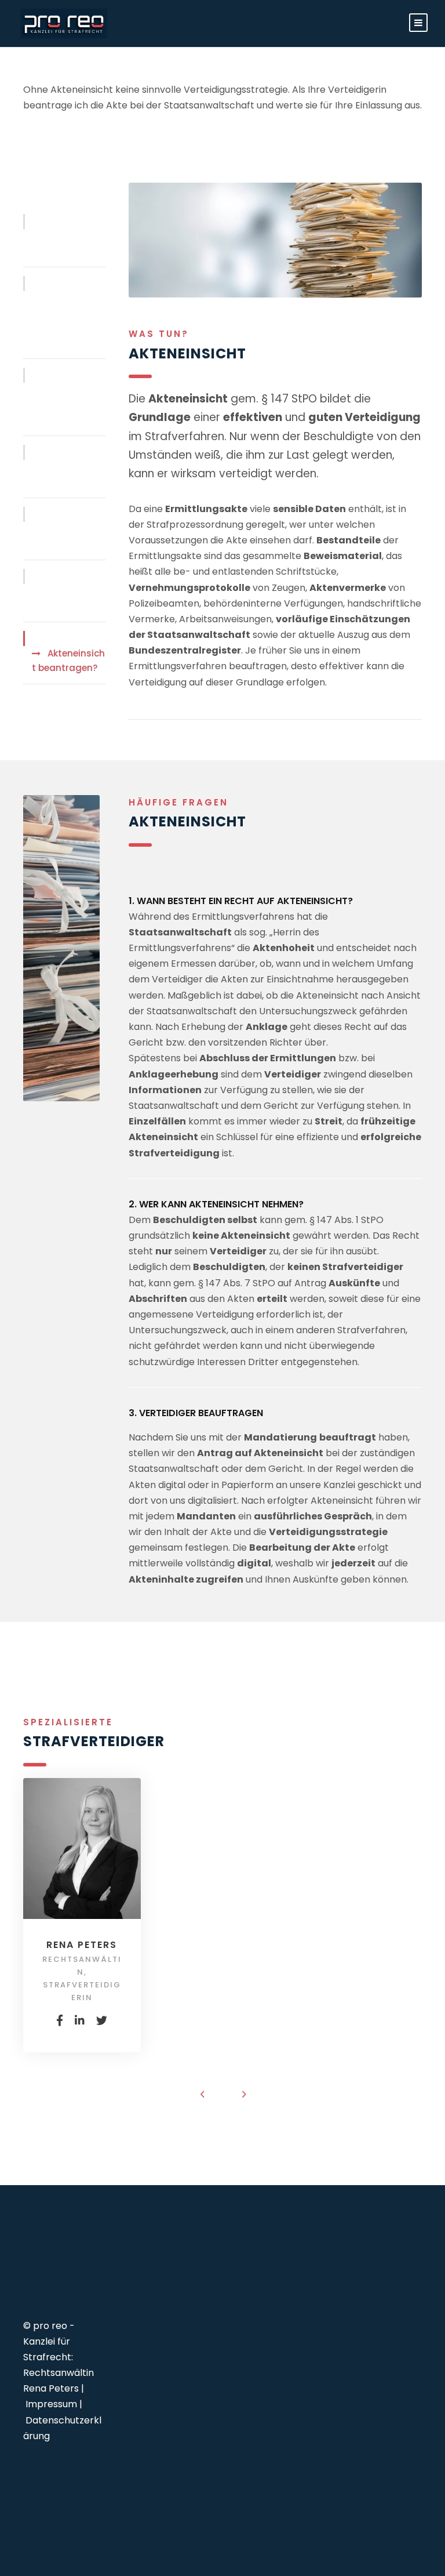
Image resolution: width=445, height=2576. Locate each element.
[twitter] (102, 2021)
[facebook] (60, 2021)
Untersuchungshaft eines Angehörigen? (67, 405)
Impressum (51, 2404)
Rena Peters (82, 1945)
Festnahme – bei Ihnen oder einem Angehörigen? (64, 321)
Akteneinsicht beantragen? (68, 661)
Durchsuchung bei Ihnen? (65, 475)
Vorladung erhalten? (56, 244)
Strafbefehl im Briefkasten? (64, 537)
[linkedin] (80, 2021)
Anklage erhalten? (53, 599)
